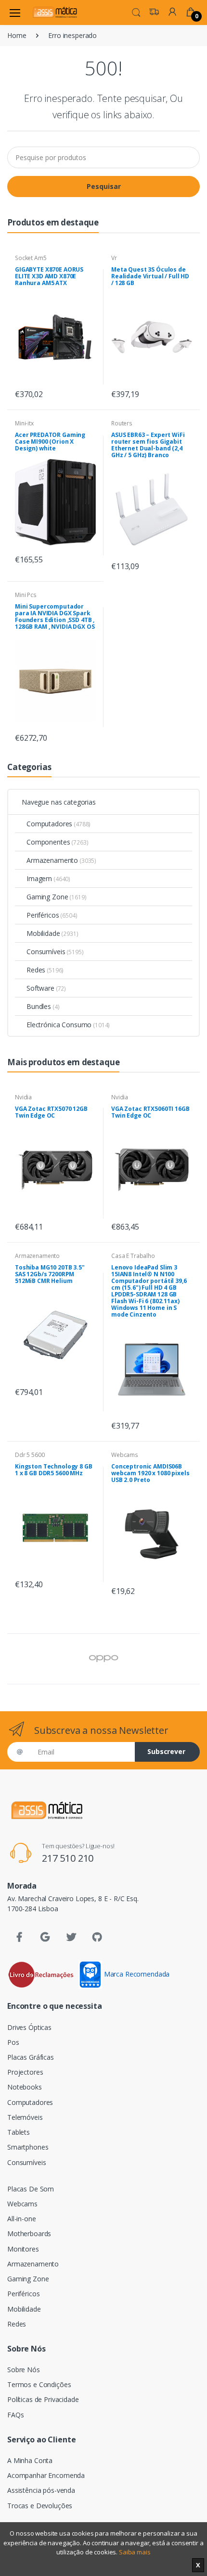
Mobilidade (52, 933)
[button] (136, 12)
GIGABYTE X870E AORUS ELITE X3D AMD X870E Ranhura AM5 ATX (49, 276)
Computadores (58, 824)
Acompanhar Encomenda (46, 2475)
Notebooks (25, 2087)
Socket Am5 (31, 258)
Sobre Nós (24, 2370)
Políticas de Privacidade (43, 2399)
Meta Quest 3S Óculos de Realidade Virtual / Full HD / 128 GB (150, 276)
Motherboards (29, 2234)
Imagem (48, 878)
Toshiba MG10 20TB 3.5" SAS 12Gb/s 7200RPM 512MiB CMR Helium (50, 1274)
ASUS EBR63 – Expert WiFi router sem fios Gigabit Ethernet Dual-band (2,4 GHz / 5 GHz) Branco (148, 445)
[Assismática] (55, 12)
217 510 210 (68, 1858)
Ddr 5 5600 (30, 1455)
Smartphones (28, 2147)
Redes (45, 970)
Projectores (25, 2072)
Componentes (57, 842)
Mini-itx (24, 423)
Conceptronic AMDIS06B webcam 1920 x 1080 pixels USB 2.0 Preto (150, 1473)
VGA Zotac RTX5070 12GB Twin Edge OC (51, 1112)
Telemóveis (25, 2117)
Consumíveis (55, 952)
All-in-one (22, 2219)
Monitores (23, 2249)
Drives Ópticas (29, 2027)
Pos (13, 2042)
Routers (122, 423)
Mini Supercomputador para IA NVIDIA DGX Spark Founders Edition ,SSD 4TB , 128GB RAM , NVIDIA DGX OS (55, 616)
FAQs (15, 2415)
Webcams (125, 1455)
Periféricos (52, 915)
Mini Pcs (26, 595)
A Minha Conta (30, 2460)
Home (17, 35)
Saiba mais (135, 2552)
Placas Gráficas (31, 2057)
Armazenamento (61, 860)
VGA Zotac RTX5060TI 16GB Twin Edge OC (150, 1112)
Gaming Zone (56, 897)
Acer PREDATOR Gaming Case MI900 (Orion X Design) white (50, 442)
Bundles (43, 1006)
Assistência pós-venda (41, 2490)
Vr (114, 258)
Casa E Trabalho (133, 1256)
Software (46, 988)
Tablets (19, 2132)
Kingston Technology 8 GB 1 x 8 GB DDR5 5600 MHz (54, 1470)
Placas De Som (31, 2189)
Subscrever (166, 1751)
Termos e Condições (39, 2384)
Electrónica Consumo (68, 1025)
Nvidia (23, 1097)
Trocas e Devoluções (40, 2506)
